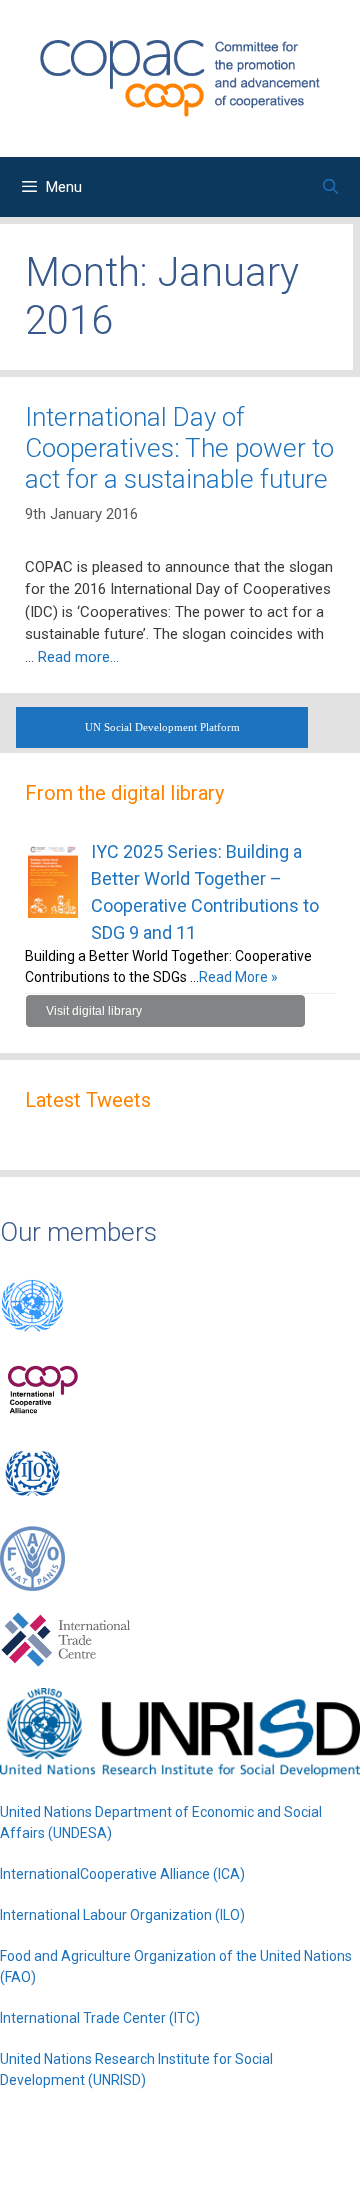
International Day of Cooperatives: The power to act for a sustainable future (179, 448)
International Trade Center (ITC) (100, 2018)
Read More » (238, 977)
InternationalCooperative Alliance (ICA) (122, 1874)
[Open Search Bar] (330, 187)
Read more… (78, 657)
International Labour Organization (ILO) (122, 1915)
